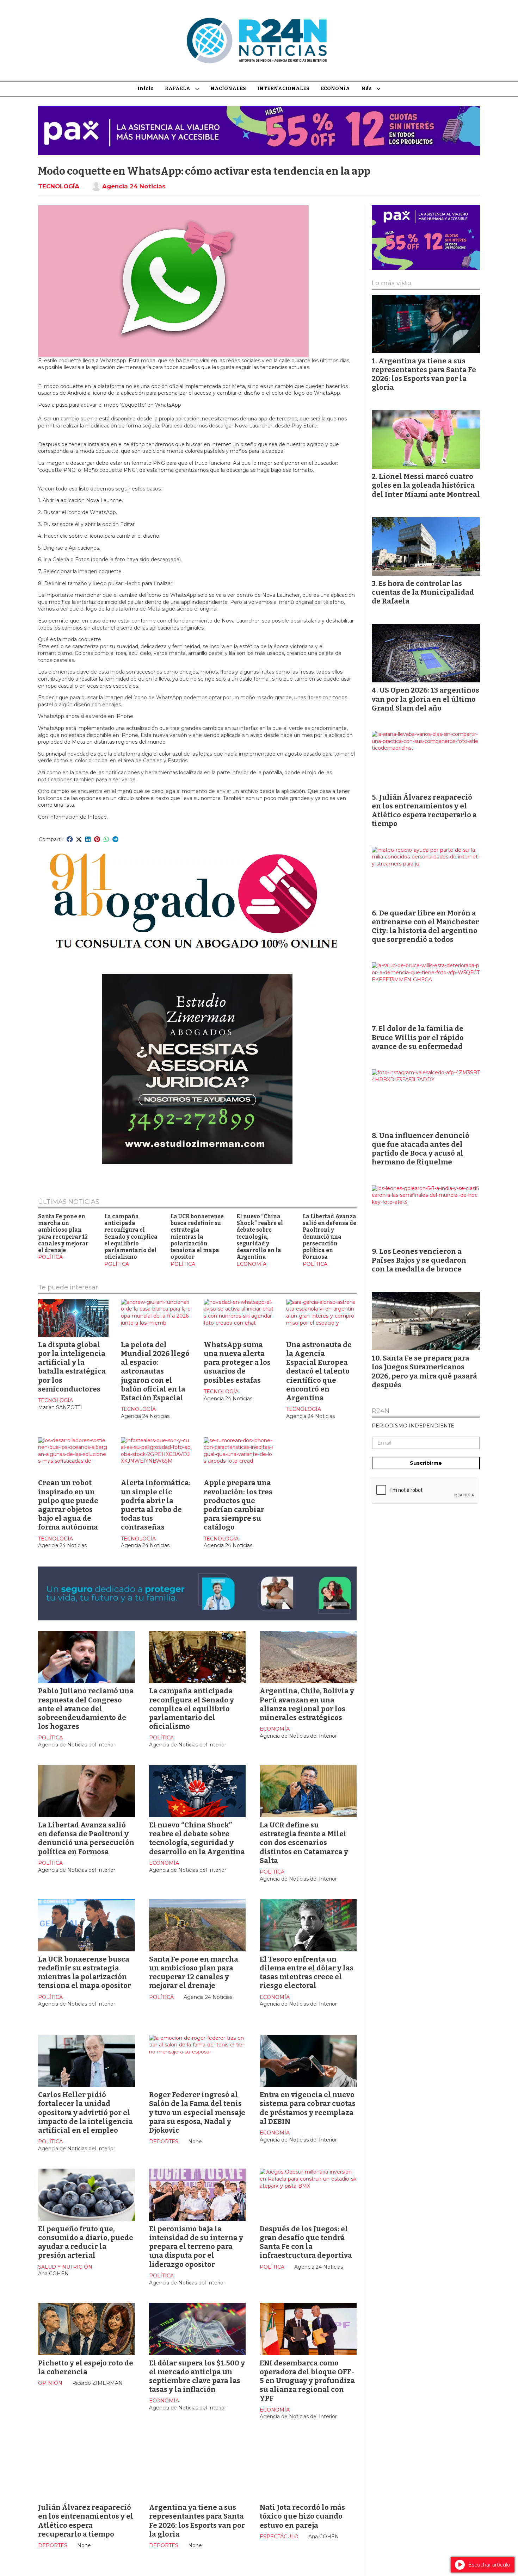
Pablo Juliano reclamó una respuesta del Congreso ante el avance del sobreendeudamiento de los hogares (86, 1709)
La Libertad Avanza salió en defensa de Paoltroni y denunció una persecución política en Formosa (329, 1237)
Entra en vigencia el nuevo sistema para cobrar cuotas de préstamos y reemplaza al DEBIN (308, 2108)
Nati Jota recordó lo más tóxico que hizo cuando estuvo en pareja (302, 2516)
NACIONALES (228, 89)
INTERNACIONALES (283, 89)
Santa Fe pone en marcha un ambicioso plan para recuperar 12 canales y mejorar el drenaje (63, 1233)
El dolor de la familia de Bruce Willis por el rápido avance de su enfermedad (418, 1037)
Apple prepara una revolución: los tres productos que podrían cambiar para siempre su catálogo (238, 1505)
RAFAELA (178, 89)
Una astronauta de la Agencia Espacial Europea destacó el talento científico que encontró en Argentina (319, 1371)
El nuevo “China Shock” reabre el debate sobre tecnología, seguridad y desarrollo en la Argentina (260, 1237)
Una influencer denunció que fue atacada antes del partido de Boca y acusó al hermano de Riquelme (421, 1149)
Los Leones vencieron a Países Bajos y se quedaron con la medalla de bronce (419, 1260)
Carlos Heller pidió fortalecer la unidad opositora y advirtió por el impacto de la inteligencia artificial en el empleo (85, 2112)
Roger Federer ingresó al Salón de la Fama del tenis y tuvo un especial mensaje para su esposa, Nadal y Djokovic (197, 2112)
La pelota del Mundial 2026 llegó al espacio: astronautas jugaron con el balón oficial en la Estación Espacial (155, 1371)
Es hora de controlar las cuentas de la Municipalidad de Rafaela (423, 592)
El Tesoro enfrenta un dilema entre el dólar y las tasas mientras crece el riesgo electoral (307, 1972)
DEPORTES (164, 2142)
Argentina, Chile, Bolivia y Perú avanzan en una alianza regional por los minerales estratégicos (307, 1704)
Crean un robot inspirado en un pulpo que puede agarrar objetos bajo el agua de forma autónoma (68, 1505)
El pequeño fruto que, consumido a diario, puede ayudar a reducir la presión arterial (86, 2242)
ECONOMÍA (335, 89)
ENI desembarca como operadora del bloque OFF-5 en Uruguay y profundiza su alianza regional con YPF (307, 2381)
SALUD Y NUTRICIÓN (65, 2267)
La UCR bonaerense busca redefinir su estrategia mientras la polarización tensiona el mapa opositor (197, 1237)
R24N (381, 1411)
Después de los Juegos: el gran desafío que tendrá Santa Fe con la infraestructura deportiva (306, 2242)
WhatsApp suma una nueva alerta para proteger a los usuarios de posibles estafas (237, 1362)
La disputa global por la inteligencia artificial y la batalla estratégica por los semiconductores (72, 1367)
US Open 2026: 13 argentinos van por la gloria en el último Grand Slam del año (426, 699)
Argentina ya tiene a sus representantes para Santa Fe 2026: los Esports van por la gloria (197, 2521)
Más (366, 89)
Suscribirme (426, 1463)
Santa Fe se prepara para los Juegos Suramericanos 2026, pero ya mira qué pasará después (424, 1371)
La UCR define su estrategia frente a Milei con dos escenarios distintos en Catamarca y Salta (304, 1843)
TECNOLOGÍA (59, 186)
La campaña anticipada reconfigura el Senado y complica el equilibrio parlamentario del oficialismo (131, 1237)
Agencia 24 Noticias (134, 186)
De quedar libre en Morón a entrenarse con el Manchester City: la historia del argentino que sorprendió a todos (425, 926)
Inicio (146, 89)
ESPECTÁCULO (279, 2537)
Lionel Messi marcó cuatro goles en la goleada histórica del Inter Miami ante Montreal (426, 485)
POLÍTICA (50, 1257)
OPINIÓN (50, 2383)
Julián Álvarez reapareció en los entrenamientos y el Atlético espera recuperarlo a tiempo (86, 2521)
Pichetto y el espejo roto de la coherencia (86, 2367)
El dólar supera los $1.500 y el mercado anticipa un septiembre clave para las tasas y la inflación (197, 2376)
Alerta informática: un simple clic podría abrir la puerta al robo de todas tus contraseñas (156, 1505)
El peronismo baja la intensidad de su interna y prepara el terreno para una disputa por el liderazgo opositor (196, 2247)
